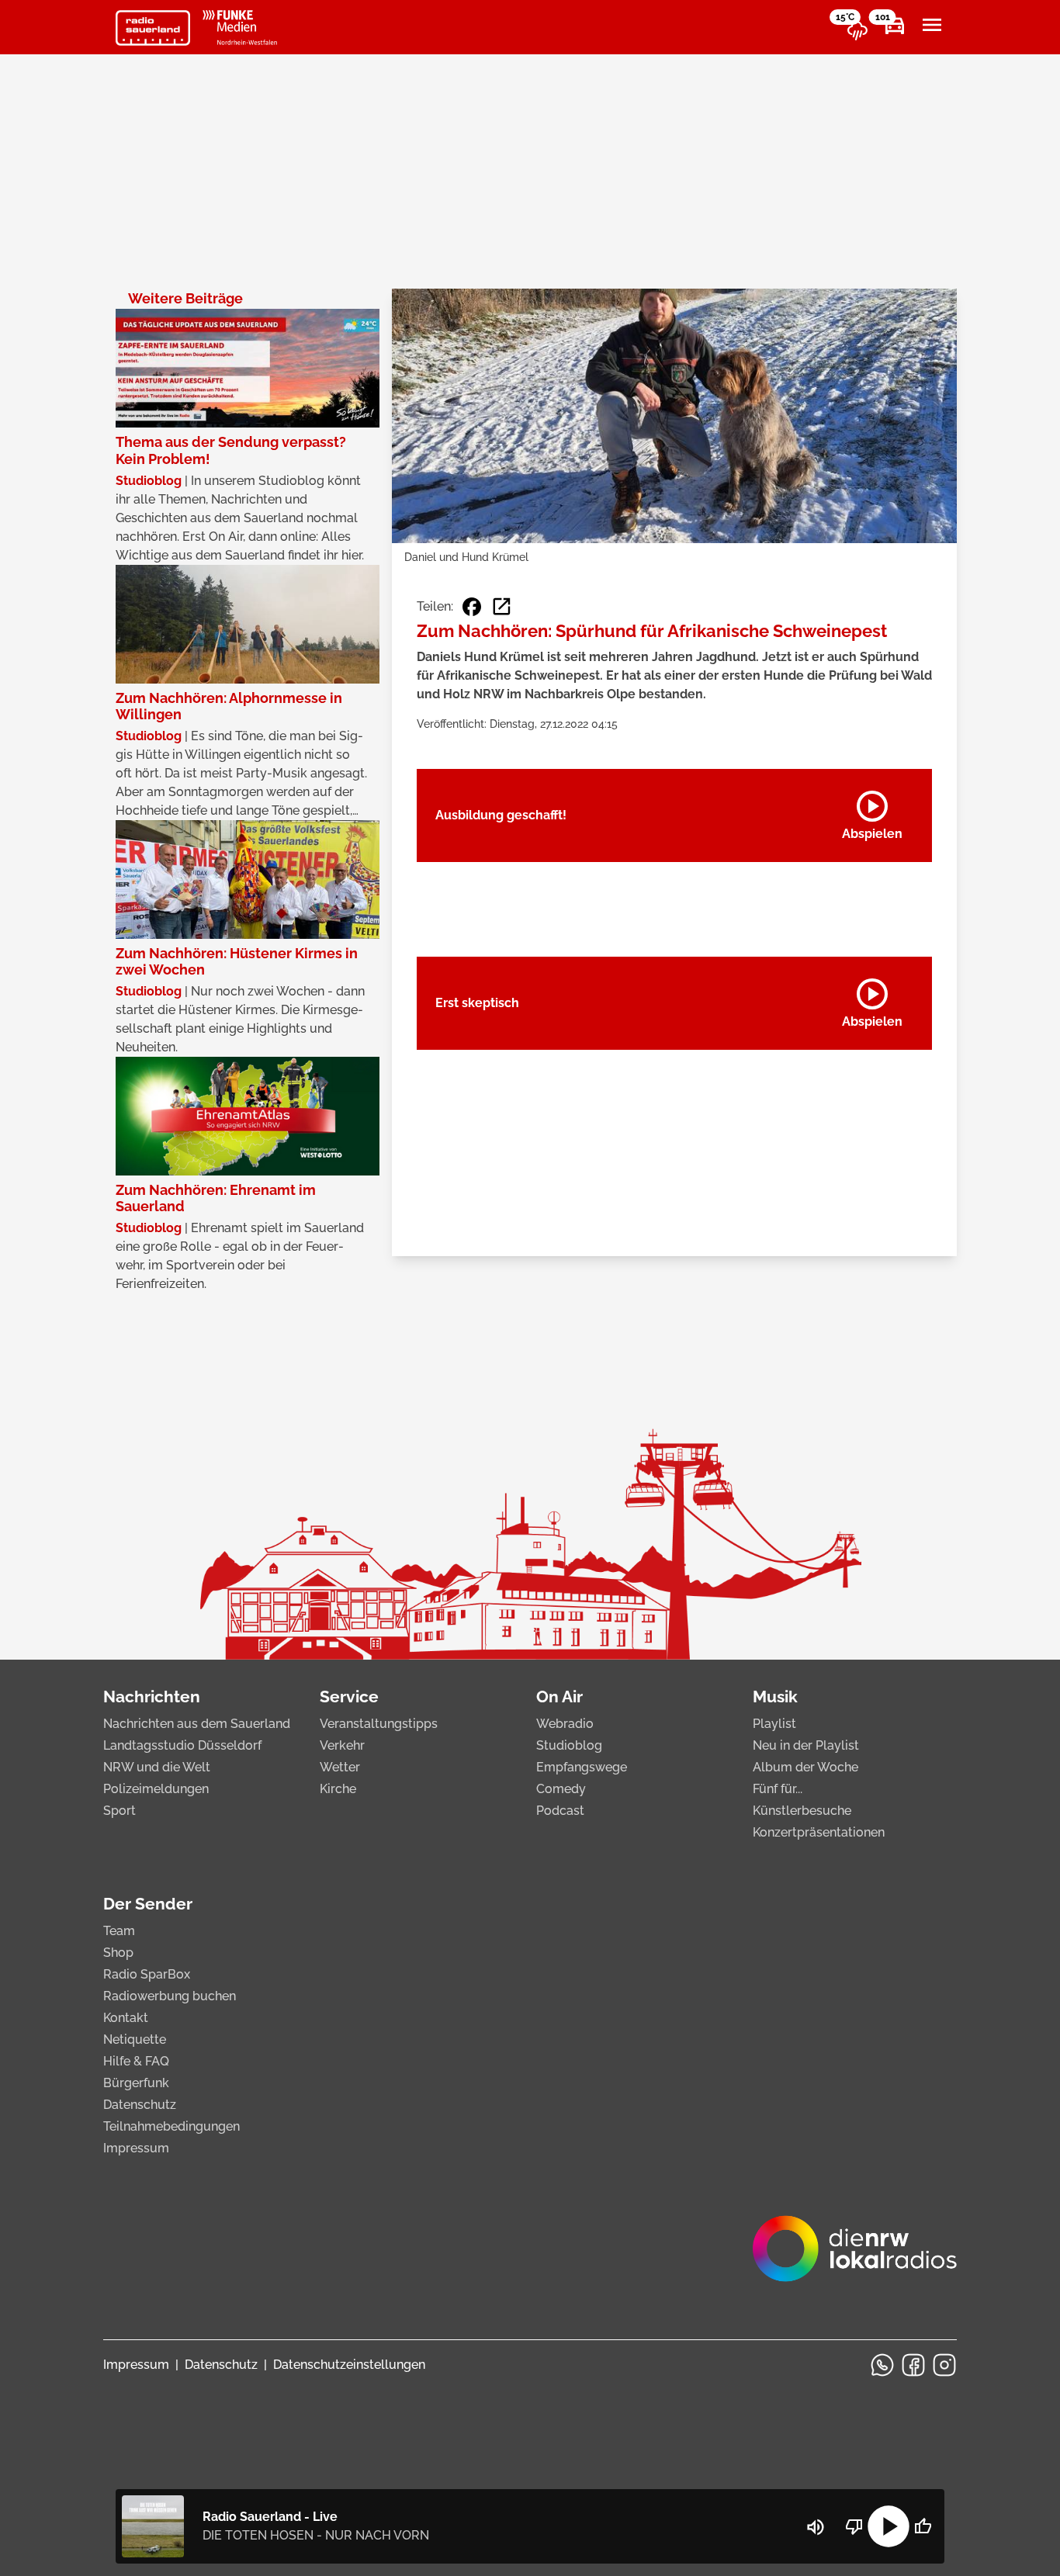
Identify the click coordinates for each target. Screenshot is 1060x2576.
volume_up (816, 2527)
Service (349, 1697)
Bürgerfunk (136, 2083)
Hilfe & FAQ (136, 2061)
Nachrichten (152, 1697)
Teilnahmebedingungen (171, 2126)
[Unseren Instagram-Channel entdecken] (944, 2365)
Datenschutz (140, 2105)
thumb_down (854, 2526)
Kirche (338, 1789)
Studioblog (569, 1745)
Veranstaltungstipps (379, 1724)
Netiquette (135, 2039)
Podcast (560, 1811)
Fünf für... (778, 1789)
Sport (120, 1811)
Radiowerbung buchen (170, 1996)
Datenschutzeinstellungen (349, 2365)
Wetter (340, 1767)
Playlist (774, 1724)
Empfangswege (582, 1767)
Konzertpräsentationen (819, 1832)
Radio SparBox (147, 1974)
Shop (118, 1953)
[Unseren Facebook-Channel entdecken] (913, 2365)
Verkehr (342, 1745)
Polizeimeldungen (156, 1789)
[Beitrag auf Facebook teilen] (472, 607)
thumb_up (923, 2526)
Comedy (561, 1789)
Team (119, 1931)
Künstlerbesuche (802, 1811)
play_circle (889, 2526)
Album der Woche (805, 1767)
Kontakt (126, 2018)
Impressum (136, 2148)
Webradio (565, 1724)
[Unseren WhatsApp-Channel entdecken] (882, 2365)
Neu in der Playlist (806, 1745)
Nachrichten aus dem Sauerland (197, 1724)
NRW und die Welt (157, 1767)
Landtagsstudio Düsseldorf (182, 1745)
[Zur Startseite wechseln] (153, 28)
